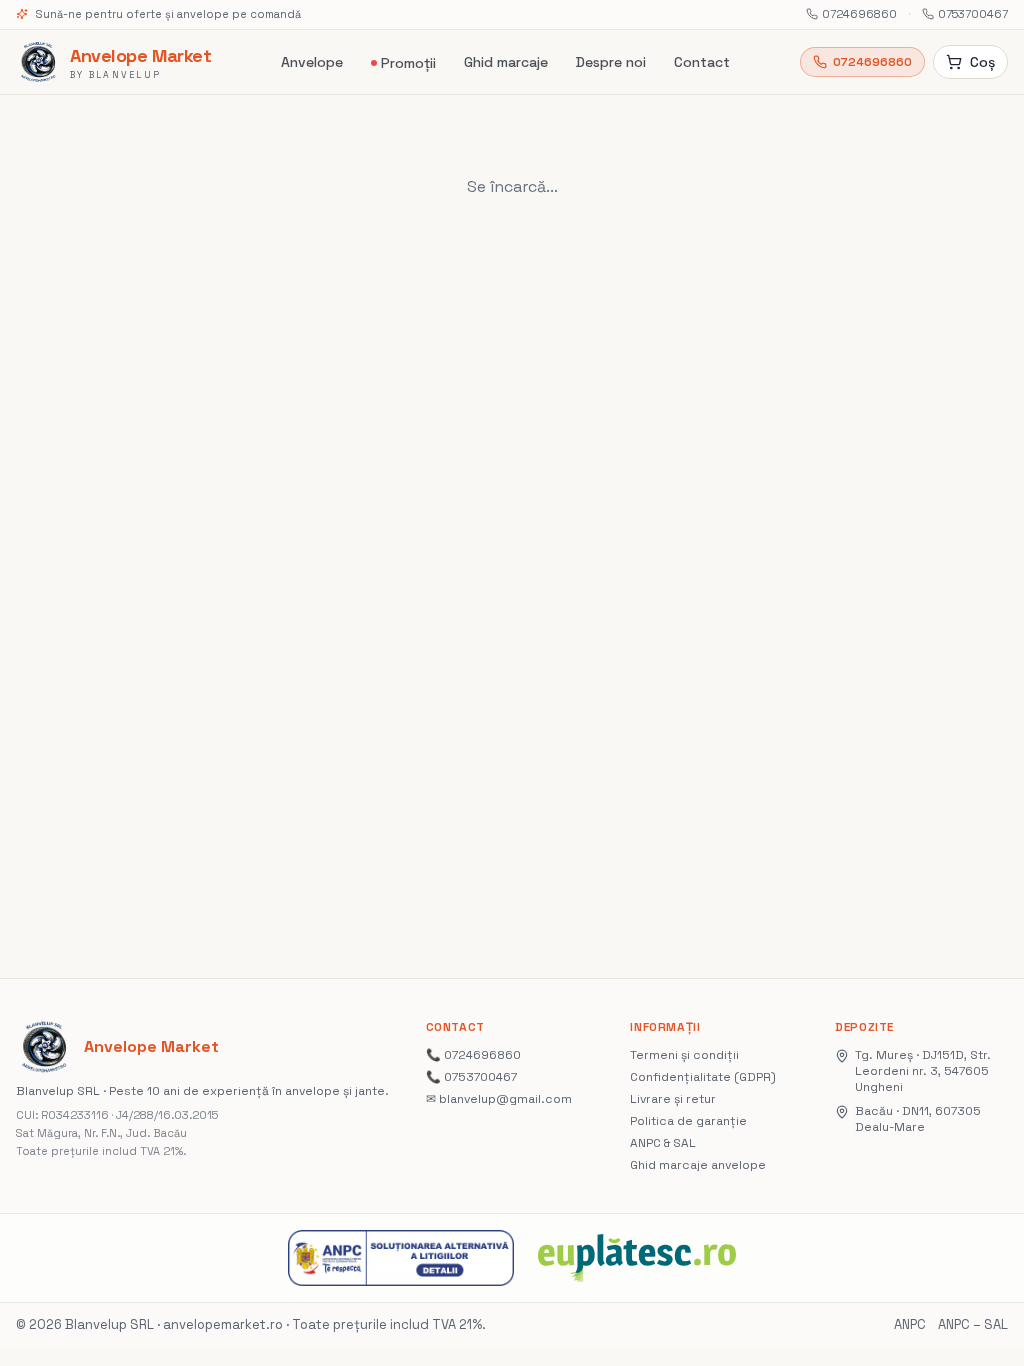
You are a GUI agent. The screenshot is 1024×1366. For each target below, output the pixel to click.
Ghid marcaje (506, 62)
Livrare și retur (673, 1099)
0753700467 (973, 14)
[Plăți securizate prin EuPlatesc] (637, 1258)
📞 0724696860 (473, 1055)
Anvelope (312, 62)
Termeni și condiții (684, 1055)
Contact (702, 62)
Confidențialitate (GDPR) (703, 1077)
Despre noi (611, 62)
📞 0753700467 (471, 1077)
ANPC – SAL (973, 1324)
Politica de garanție (688, 1121)
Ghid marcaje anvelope (698, 1165)
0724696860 (859, 14)
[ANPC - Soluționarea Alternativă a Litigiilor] (401, 1258)
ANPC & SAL (663, 1143)
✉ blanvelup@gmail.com (499, 1099)
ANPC (910, 1324)
